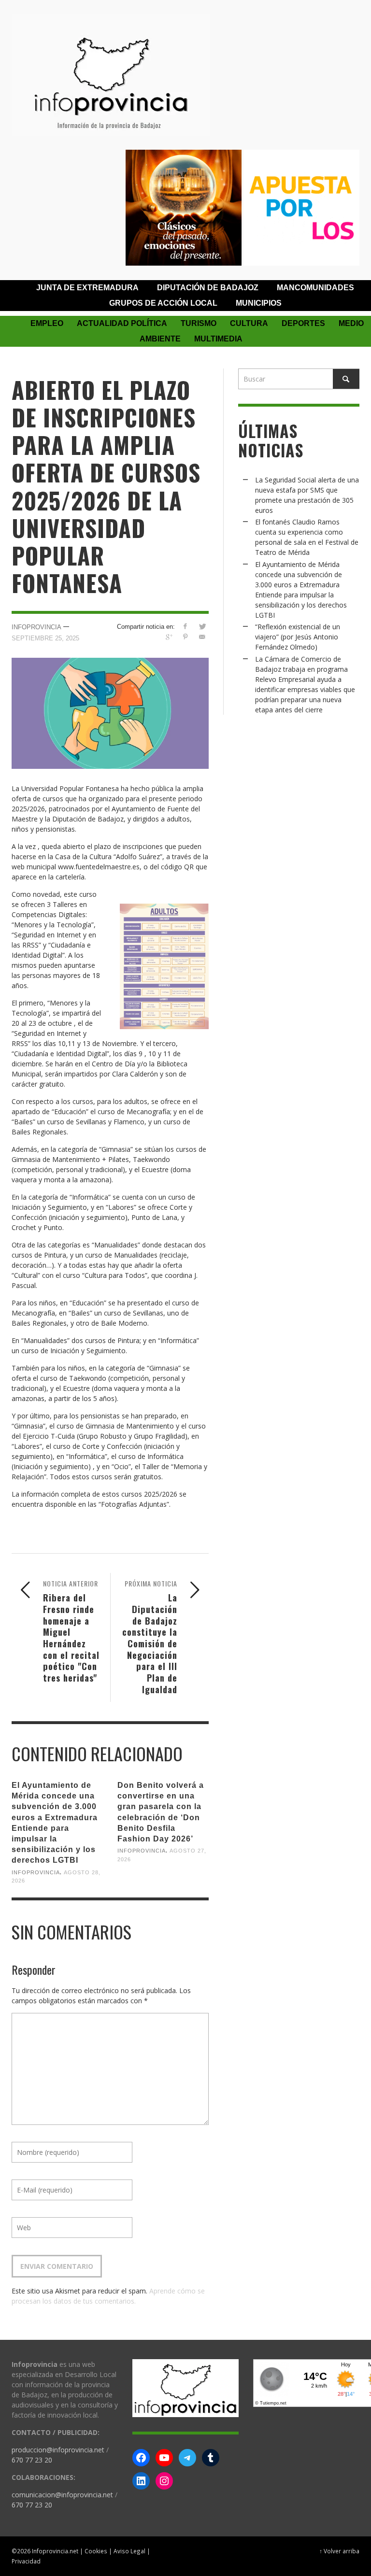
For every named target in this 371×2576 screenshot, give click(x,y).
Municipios (259, 303)
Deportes (303, 323)
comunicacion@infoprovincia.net (62, 2495)
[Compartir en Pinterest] (185, 637)
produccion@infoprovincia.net (58, 2450)
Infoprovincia (36, 627)
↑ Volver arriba (339, 2551)
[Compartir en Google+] (168, 637)
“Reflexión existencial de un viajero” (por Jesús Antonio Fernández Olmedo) (298, 637)
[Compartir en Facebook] (185, 626)
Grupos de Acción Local (163, 303)
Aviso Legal (129, 2551)
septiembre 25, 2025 (45, 638)
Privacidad (26, 2561)
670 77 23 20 (32, 2460)
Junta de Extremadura (87, 288)
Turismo (199, 323)
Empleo (47, 323)
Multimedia (218, 339)
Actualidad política (122, 323)
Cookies (96, 2551)
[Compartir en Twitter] (202, 626)
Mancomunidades (315, 288)
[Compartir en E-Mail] (202, 637)
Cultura (249, 323)
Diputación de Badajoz (208, 288)
